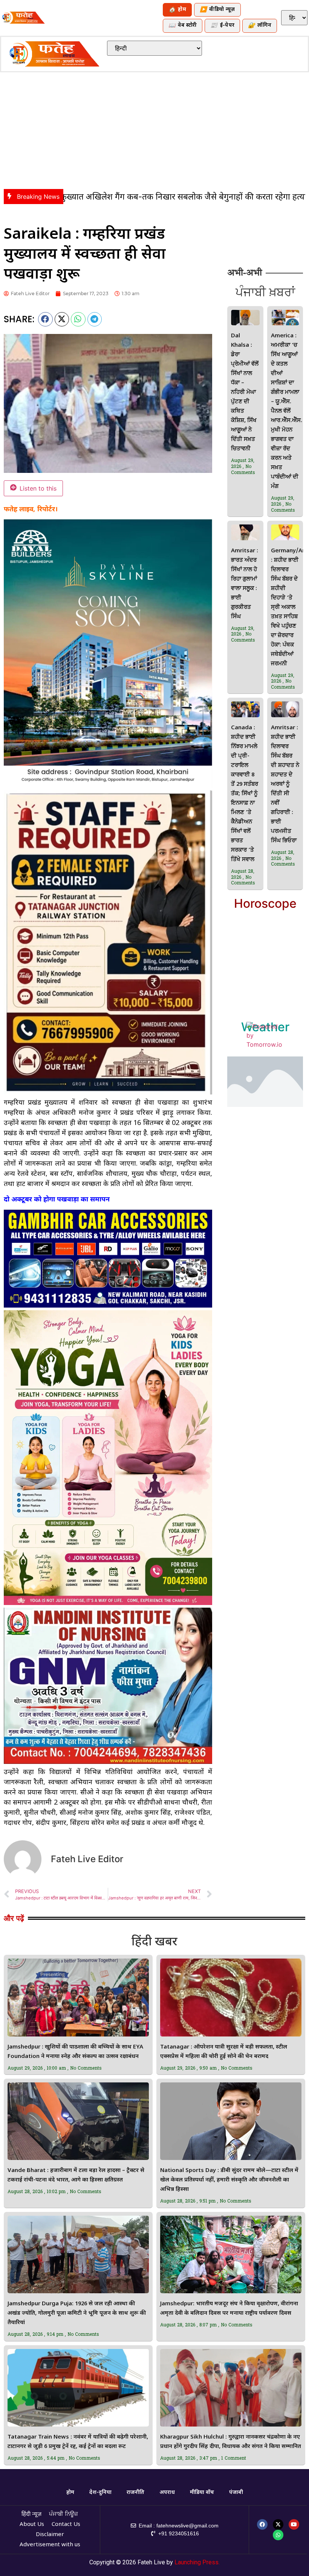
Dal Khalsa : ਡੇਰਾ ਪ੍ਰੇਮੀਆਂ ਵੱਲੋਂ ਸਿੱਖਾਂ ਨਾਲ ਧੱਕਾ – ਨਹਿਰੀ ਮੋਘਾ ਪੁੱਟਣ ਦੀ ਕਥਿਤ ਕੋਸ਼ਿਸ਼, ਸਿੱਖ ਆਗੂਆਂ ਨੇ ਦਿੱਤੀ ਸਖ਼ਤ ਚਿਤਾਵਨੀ (245, 392)
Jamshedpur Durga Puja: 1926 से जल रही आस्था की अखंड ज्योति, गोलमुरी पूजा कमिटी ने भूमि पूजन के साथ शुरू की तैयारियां (77, 2313)
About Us (32, 2525)
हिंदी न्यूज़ (31, 2514)
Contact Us (66, 2525)
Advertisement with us (50, 2545)
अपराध (167, 2493)
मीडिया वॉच (202, 2493)
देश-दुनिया (100, 2493)
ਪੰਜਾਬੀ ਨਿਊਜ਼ (63, 2514)
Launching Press (197, 2562)
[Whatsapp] (278, 2535)
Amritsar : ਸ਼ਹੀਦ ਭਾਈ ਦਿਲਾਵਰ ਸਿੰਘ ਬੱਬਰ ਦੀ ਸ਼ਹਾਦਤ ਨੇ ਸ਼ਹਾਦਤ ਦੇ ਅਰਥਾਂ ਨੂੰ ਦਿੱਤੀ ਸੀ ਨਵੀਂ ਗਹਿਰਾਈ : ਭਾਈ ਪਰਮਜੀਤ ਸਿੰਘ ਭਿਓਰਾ (285, 784)
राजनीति (135, 2493)
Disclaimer (50, 2535)
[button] (45, 319)
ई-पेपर (222, 26)
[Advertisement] (154, 129)
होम (177, 10)
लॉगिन (260, 26)
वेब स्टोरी (183, 26)
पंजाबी (236, 2493)
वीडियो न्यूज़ (217, 10)
